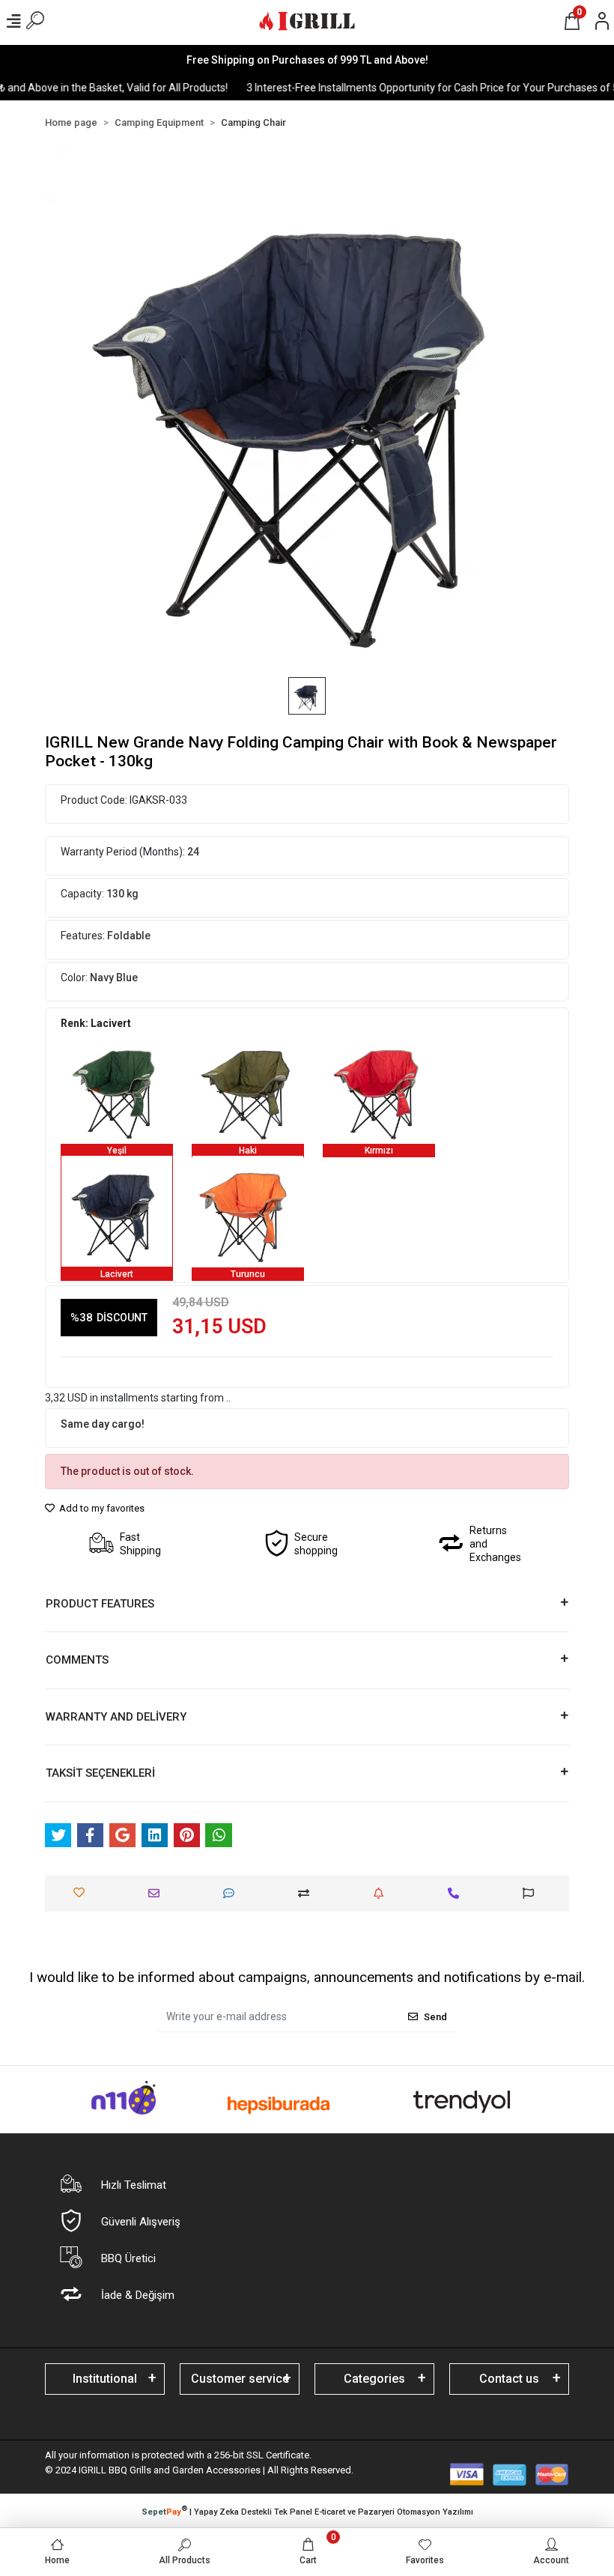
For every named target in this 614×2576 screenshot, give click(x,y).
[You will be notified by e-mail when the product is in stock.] (382, 1893)
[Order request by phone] (457, 1893)
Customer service (240, 2379)
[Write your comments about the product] (232, 1893)
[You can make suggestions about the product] (532, 1893)
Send (435, 2017)
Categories (374, 2379)
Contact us (509, 2379)
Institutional (105, 2379)
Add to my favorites (101, 1508)
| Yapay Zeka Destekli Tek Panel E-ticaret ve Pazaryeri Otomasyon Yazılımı (307, 2511)
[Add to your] (307, 1893)
